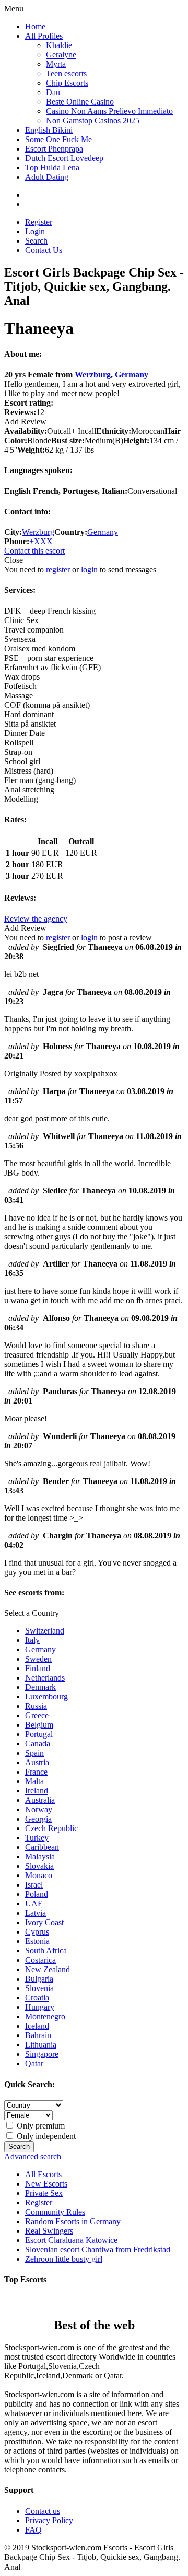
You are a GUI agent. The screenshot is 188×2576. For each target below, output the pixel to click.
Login (35, 231)
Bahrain (38, 2035)
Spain (34, 1753)
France (36, 1772)
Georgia (38, 1819)
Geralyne (61, 55)
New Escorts (46, 2184)
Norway (39, 1809)
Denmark (40, 1687)
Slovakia (39, 1866)
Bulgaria (39, 1979)
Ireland (37, 1791)
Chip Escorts (67, 83)
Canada (38, 1744)
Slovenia (39, 1988)
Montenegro (45, 2016)
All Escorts (43, 2174)
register (58, 570)
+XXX (41, 541)
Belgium (39, 1725)
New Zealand (48, 1969)
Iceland (37, 2026)
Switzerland (45, 1631)
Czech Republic (51, 1828)
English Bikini (49, 130)
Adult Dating (47, 177)
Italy (32, 1640)
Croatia (37, 1998)
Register (39, 222)
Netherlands (45, 1678)
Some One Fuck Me (58, 139)
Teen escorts (66, 73)
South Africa (46, 1951)
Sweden (38, 1659)
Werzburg (93, 375)
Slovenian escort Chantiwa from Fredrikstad (98, 2250)
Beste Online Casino (80, 102)
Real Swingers (49, 2231)
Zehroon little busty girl (64, 2259)
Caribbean (42, 1847)
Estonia (37, 1941)
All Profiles (44, 36)
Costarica (40, 1960)
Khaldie (59, 45)
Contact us (43, 2511)
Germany (132, 375)
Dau (53, 92)
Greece (37, 1715)
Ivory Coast (44, 1922)
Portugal (39, 1734)
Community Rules (55, 2212)
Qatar (34, 2063)
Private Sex (44, 2193)
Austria (37, 1762)
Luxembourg (46, 1697)
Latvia (36, 1913)
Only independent (45, 2136)
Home (35, 26)
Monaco (39, 1875)
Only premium (40, 2126)
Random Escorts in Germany (73, 2221)
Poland (37, 1894)
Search (36, 241)
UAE (34, 1904)
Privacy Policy (49, 2520)
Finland (38, 1668)
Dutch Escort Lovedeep (64, 158)
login (89, 570)
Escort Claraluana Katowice (71, 2240)
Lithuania (41, 2045)
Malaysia (40, 1856)
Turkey (37, 1838)
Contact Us (44, 250)
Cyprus (37, 1932)
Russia (36, 1706)
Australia (40, 1800)
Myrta (56, 64)
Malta (34, 1781)
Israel (34, 1885)
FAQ (33, 2530)
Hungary (40, 2007)
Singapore (42, 2054)
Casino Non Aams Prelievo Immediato (109, 111)
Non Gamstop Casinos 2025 (93, 120)
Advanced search (33, 2157)
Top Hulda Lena (52, 168)
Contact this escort (34, 551)
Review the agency (36, 919)
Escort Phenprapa (54, 149)
